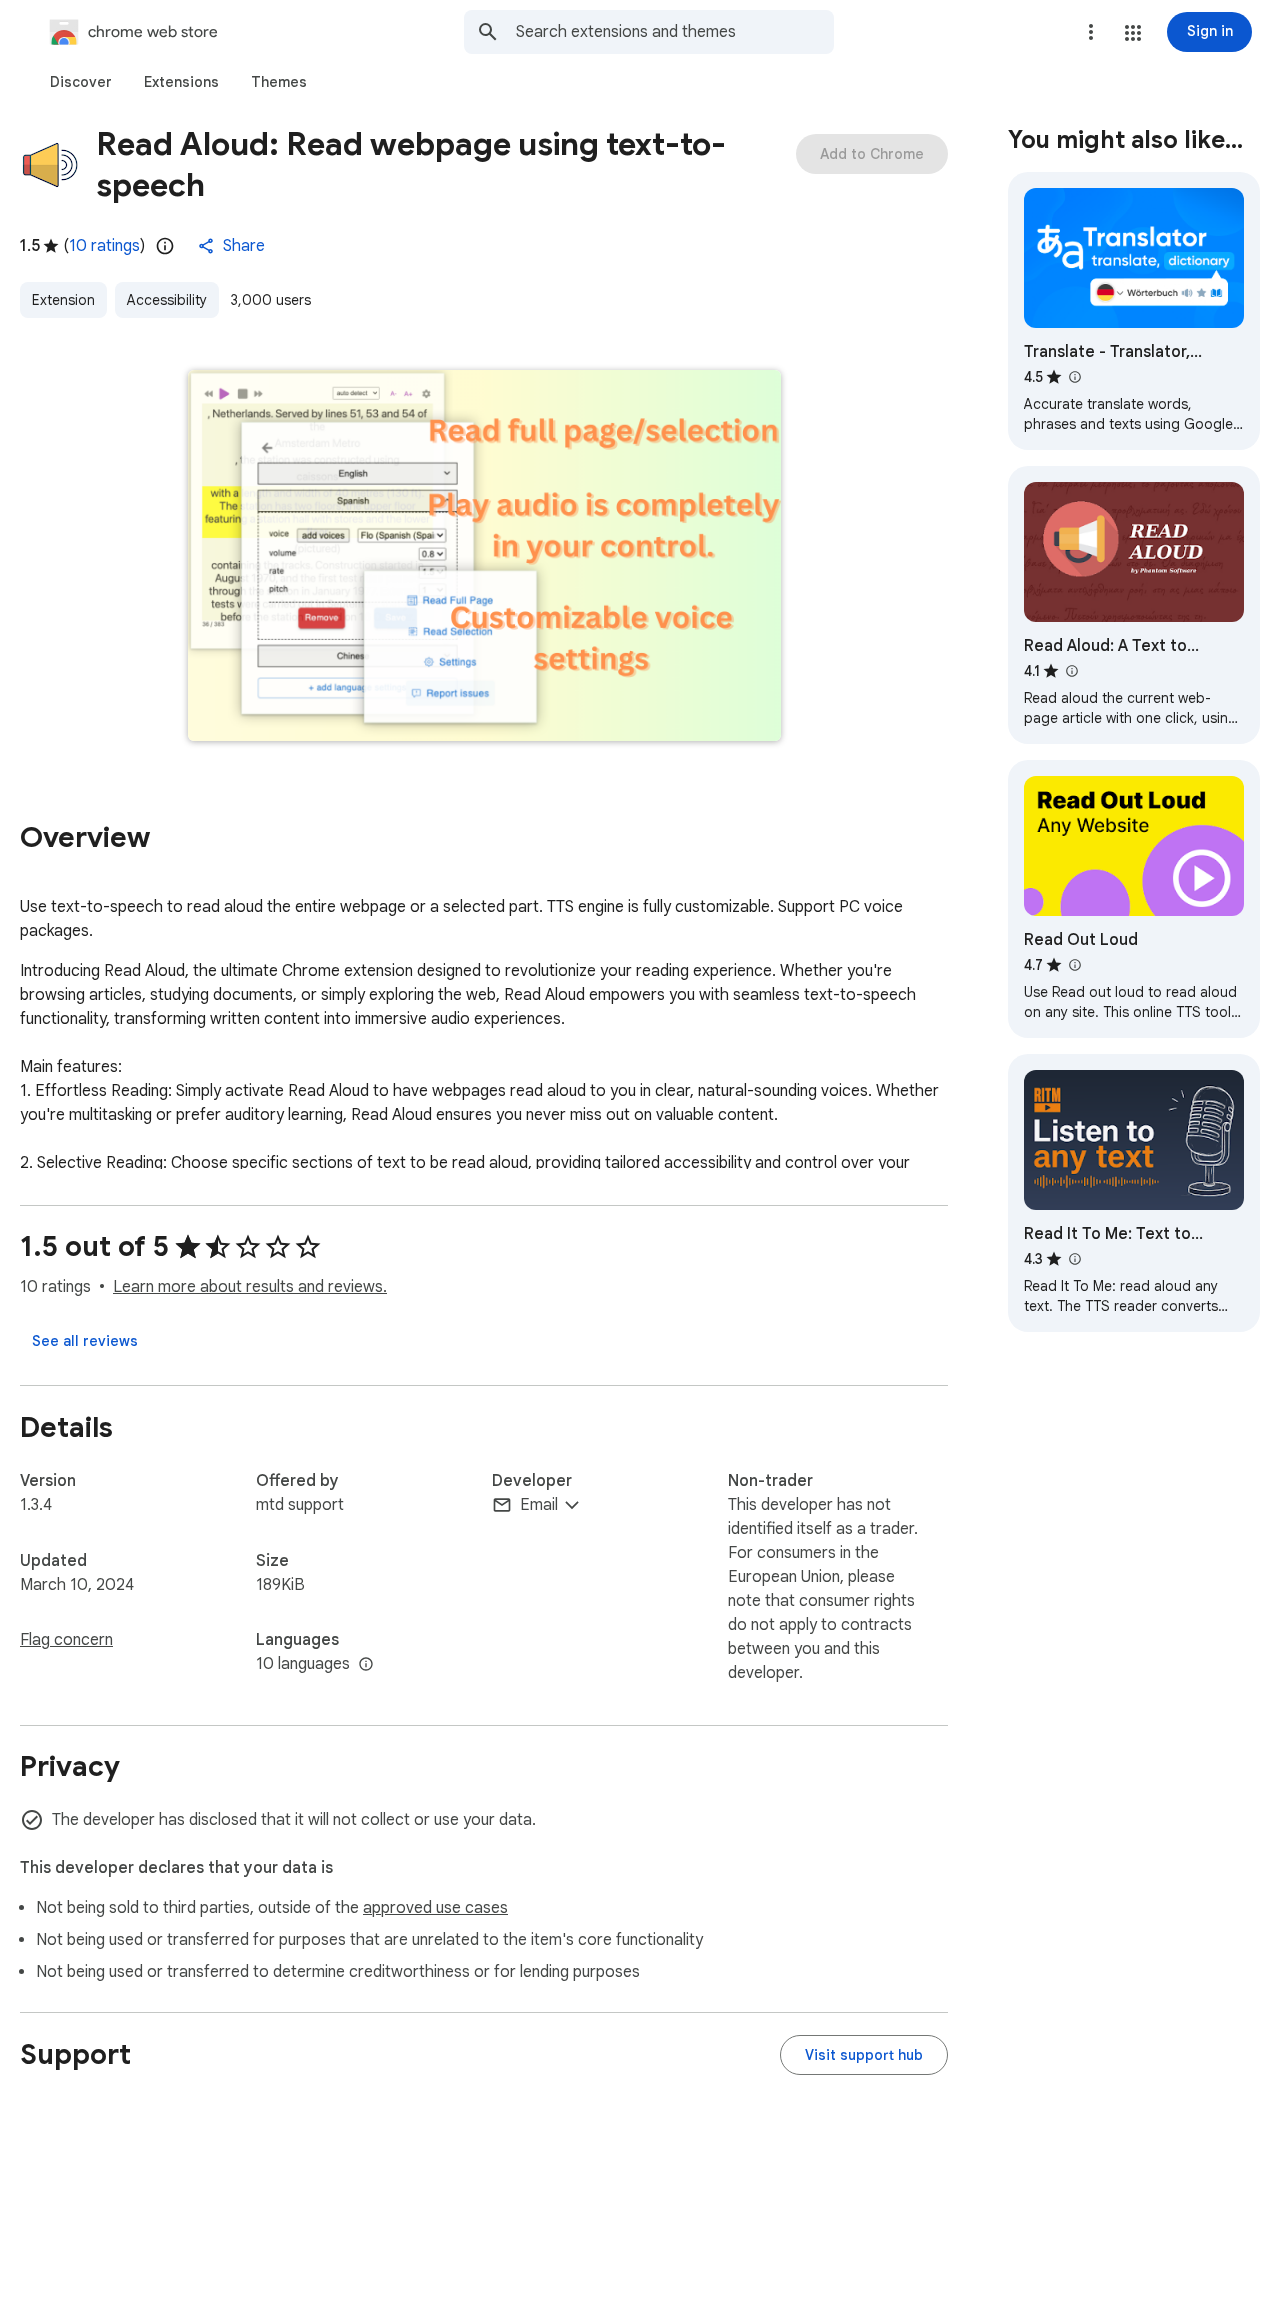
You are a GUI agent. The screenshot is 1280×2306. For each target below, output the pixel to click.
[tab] (81, 82)
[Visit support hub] (864, 2055)
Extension (63, 300)
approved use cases (435, 1908)
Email (539, 1505)
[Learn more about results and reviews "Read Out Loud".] (1074, 965)
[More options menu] (1091, 32)
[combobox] (675, 32)
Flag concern (66, 1640)
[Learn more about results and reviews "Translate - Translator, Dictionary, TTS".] (1074, 377)
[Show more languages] (366, 1665)
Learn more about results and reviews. (250, 1287)
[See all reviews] (85, 1341)
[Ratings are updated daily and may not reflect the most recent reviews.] (165, 246)
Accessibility (167, 300)
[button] (1133, 33)
